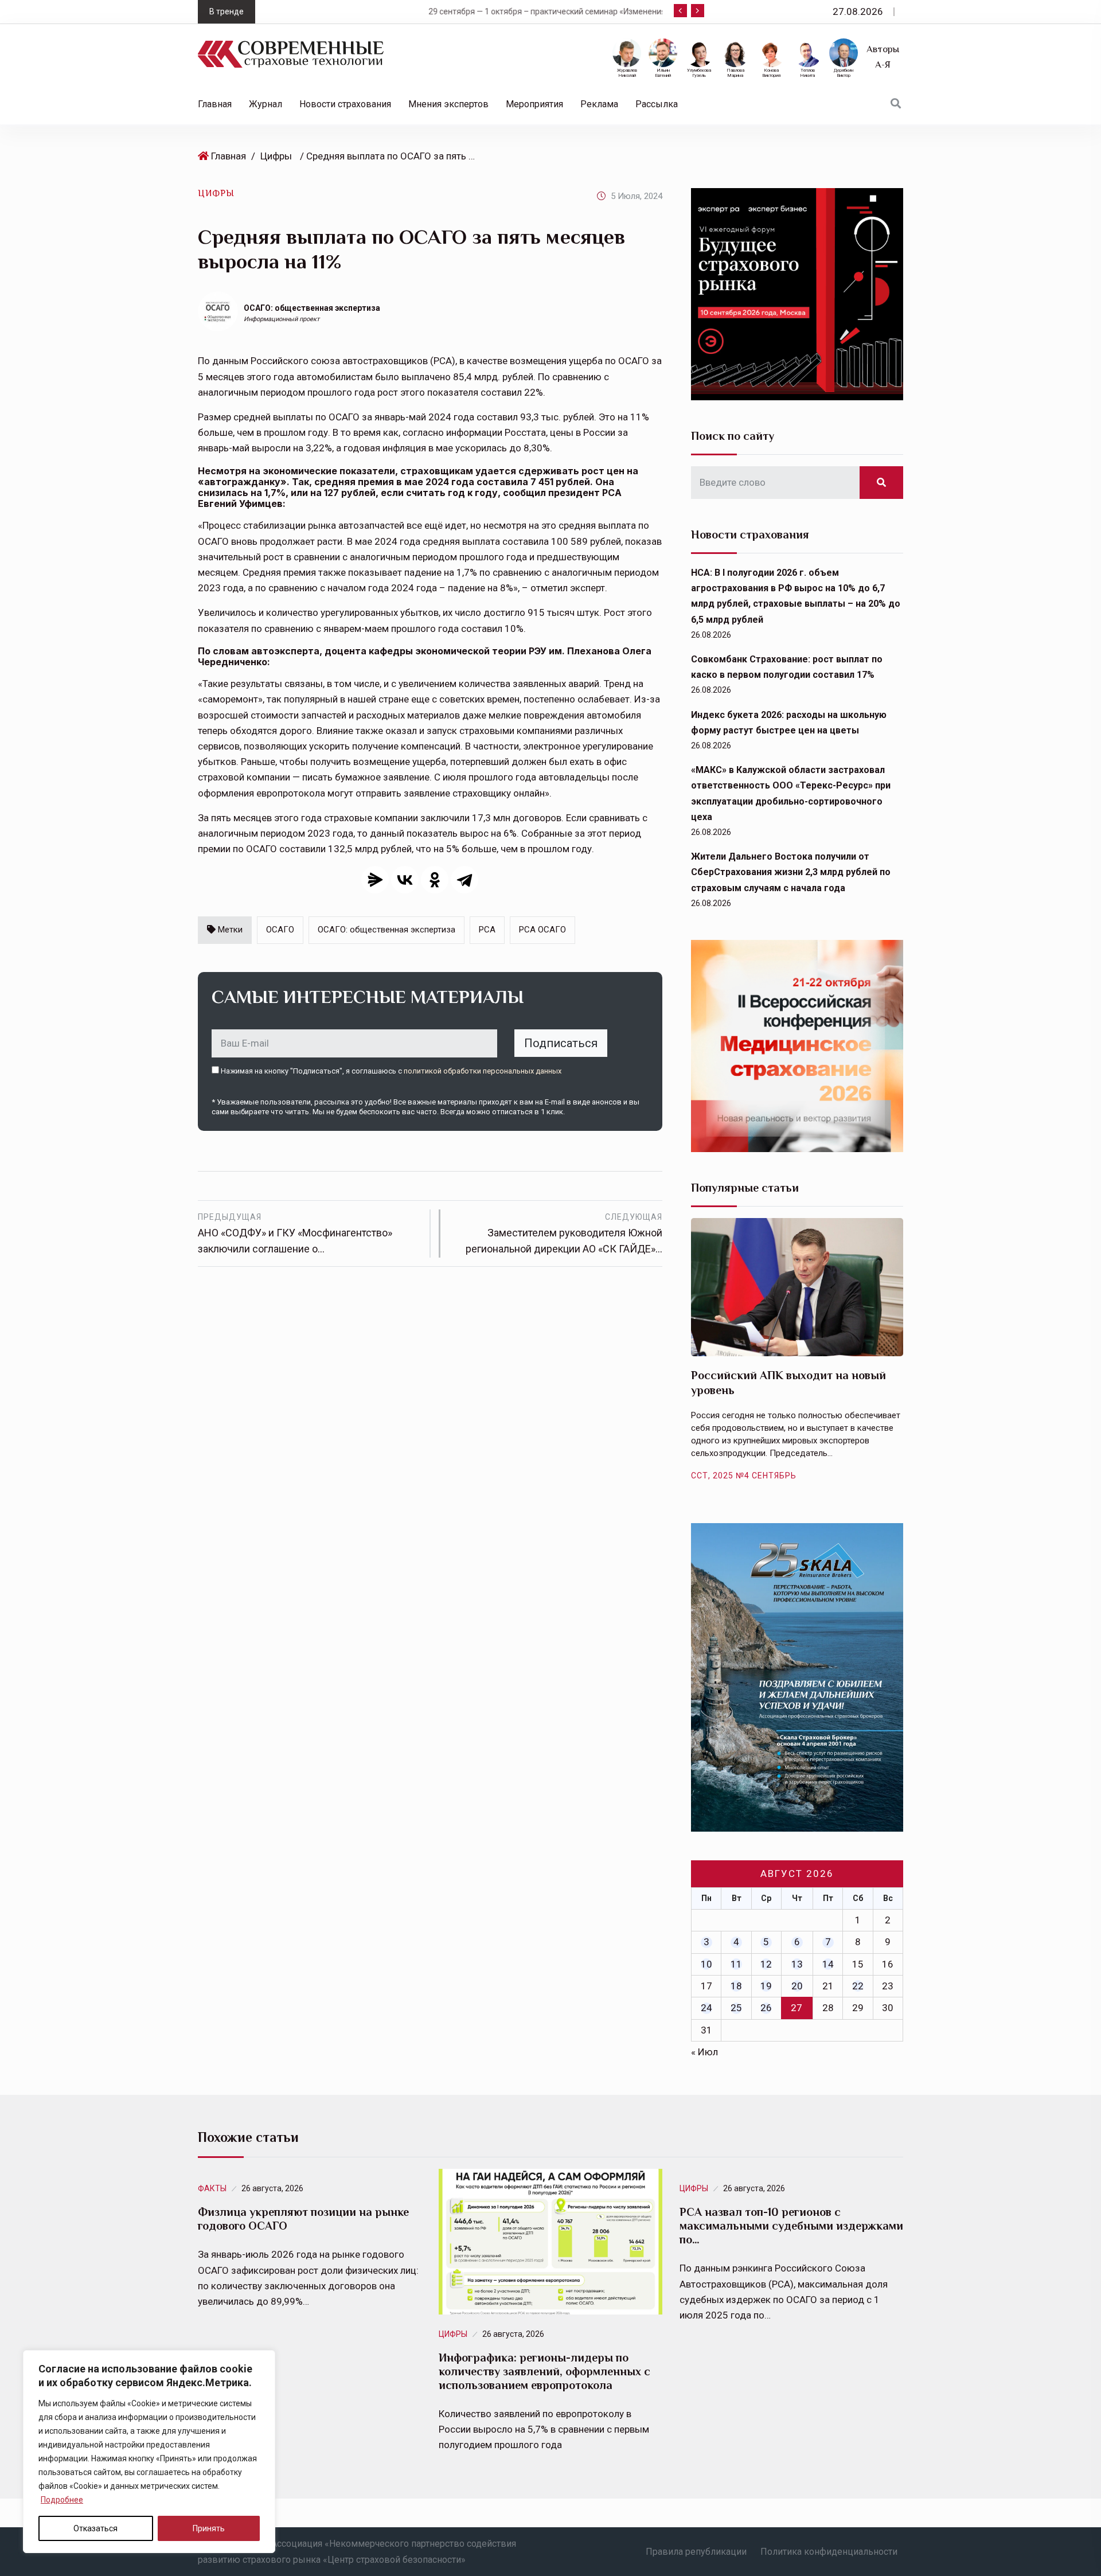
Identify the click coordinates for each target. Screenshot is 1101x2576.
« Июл (704, 2052)
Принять (209, 2528)
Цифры (276, 156)
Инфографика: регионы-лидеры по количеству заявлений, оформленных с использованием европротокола (544, 2371)
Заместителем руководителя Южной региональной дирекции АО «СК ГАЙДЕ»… (564, 1234)
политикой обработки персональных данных (483, 1071)
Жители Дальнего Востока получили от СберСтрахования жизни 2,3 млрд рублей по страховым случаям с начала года (791, 872)
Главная (215, 104)
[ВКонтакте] (405, 880)
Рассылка (657, 104)
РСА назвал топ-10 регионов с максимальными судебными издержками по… (791, 2226)
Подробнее (62, 2500)
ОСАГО (280, 930)
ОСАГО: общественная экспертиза (312, 308)
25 (736, 2008)
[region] (149, 2452)
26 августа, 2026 (272, 2188)
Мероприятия (534, 104)
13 (797, 1964)
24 (706, 2008)
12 (766, 1964)
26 (766, 2008)
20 (797, 1986)
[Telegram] (464, 880)
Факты (212, 2188)
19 (766, 1986)
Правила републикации (696, 2552)
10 (706, 1964)
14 (828, 1964)
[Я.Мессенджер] (375, 880)
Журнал (266, 104)
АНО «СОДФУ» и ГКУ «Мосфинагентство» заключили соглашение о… (295, 1234)
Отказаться (95, 2528)
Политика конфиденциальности (829, 2552)
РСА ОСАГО (542, 930)
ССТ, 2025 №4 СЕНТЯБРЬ (744, 1476)
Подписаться (561, 1043)
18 (736, 1986)
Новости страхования (345, 104)
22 (858, 1986)
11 (736, 1964)
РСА (487, 930)
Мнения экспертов (448, 104)
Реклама (599, 104)
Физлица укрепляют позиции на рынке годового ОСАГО (303, 2219)
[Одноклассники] (435, 880)
